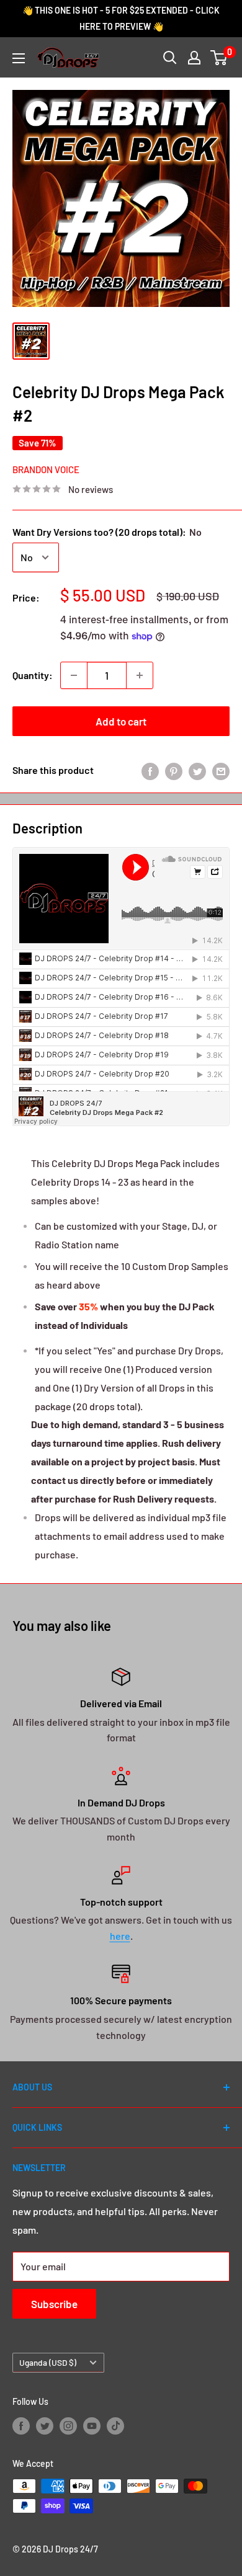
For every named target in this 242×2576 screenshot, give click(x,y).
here (120, 1936)
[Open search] (170, 58)
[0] (219, 58)
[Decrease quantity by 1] (74, 675)
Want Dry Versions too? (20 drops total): (107, 532)
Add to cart (121, 721)
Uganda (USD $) (48, 2362)
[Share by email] (221, 771)
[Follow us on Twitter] (45, 2425)
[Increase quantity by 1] (140, 675)
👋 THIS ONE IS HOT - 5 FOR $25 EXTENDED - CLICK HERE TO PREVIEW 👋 (121, 18)
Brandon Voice (46, 469)
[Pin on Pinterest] (174, 771)
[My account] (194, 58)
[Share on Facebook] (150, 771)
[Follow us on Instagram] (68, 2425)
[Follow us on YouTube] (92, 2425)
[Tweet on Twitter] (197, 771)
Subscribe (54, 2304)
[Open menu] (19, 58)
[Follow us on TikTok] (115, 2425)
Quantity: (33, 675)
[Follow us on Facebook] (21, 2425)
